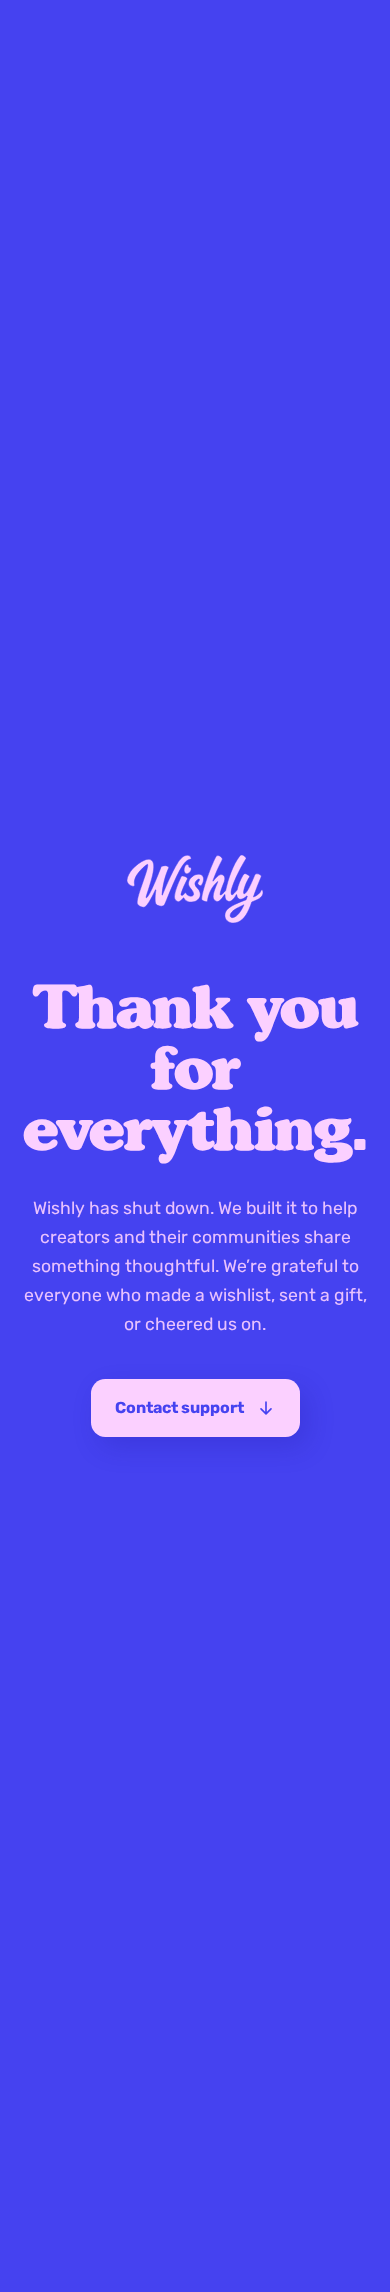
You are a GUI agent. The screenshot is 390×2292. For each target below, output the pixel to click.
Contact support (179, 1407)
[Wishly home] (195, 889)
